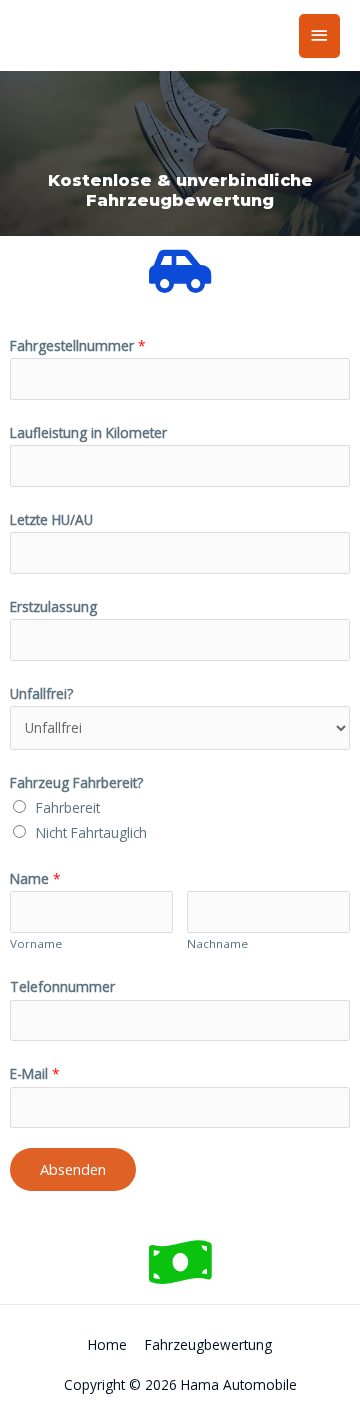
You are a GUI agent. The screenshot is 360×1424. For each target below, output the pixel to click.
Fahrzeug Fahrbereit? (76, 782)
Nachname (217, 943)
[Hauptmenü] (320, 35)
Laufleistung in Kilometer (88, 432)
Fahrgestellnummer (78, 345)
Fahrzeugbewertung (208, 1344)
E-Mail (35, 1073)
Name (35, 878)
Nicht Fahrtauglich (91, 832)
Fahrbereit (68, 807)
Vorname (36, 943)
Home (107, 1344)
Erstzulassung (53, 606)
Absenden (73, 1169)
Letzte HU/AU (51, 519)
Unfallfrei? (41, 693)
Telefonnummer (62, 986)
